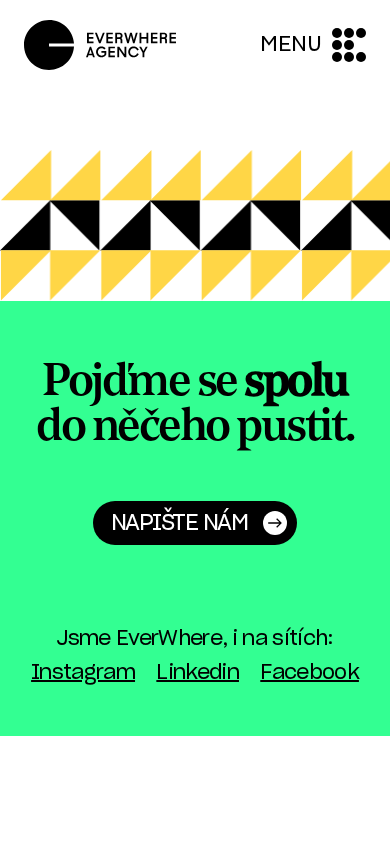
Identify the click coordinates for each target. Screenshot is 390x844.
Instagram (83, 673)
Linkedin (197, 673)
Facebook (309, 673)
